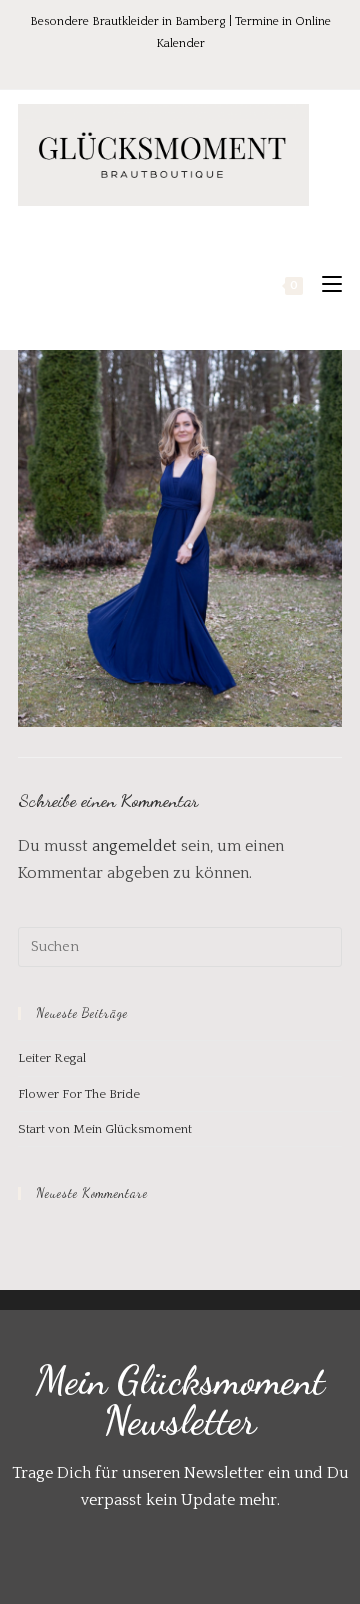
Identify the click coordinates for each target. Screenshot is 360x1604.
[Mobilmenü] (324, 285)
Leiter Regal (52, 1058)
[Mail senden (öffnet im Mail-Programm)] (222, 64)
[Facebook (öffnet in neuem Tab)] (141, 64)
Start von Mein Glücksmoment (105, 1129)
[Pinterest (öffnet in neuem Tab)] (169, 64)
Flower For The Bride (79, 1094)
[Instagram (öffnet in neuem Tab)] (197, 64)
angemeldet (134, 846)
